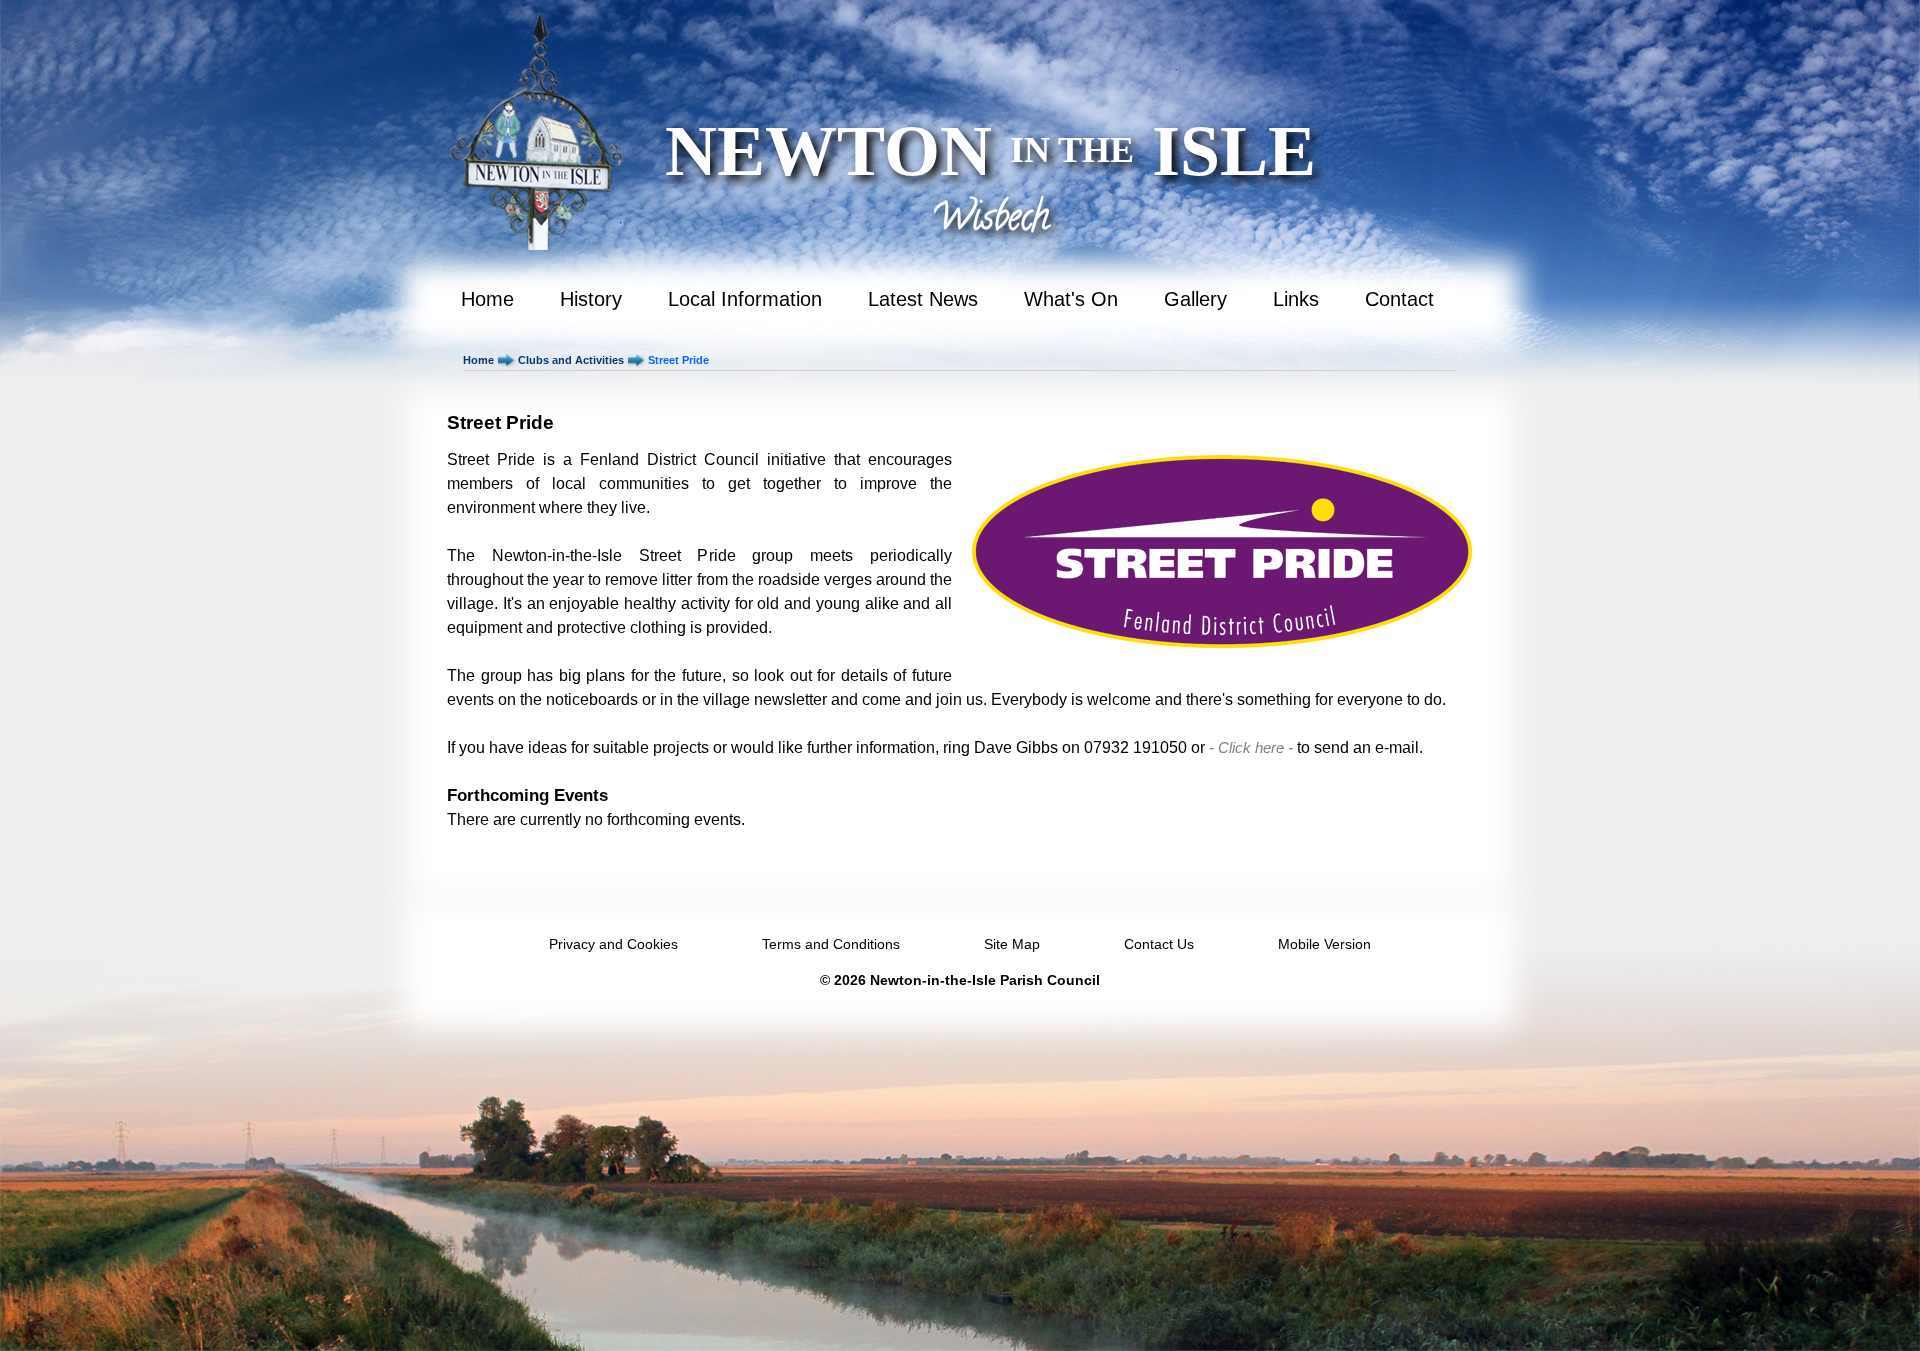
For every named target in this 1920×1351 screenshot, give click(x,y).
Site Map (1012, 944)
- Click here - (1251, 748)
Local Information (745, 299)
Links (1296, 299)
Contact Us (1159, 944)
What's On (1071, 299)
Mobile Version (1324, 944)
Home (487, 299)
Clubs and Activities (571, 360)
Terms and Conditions (831, 944)
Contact (1399, 299)
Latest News (923, 299)
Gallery (1195, 299)
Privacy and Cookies (613, 944)
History (591, 299)
